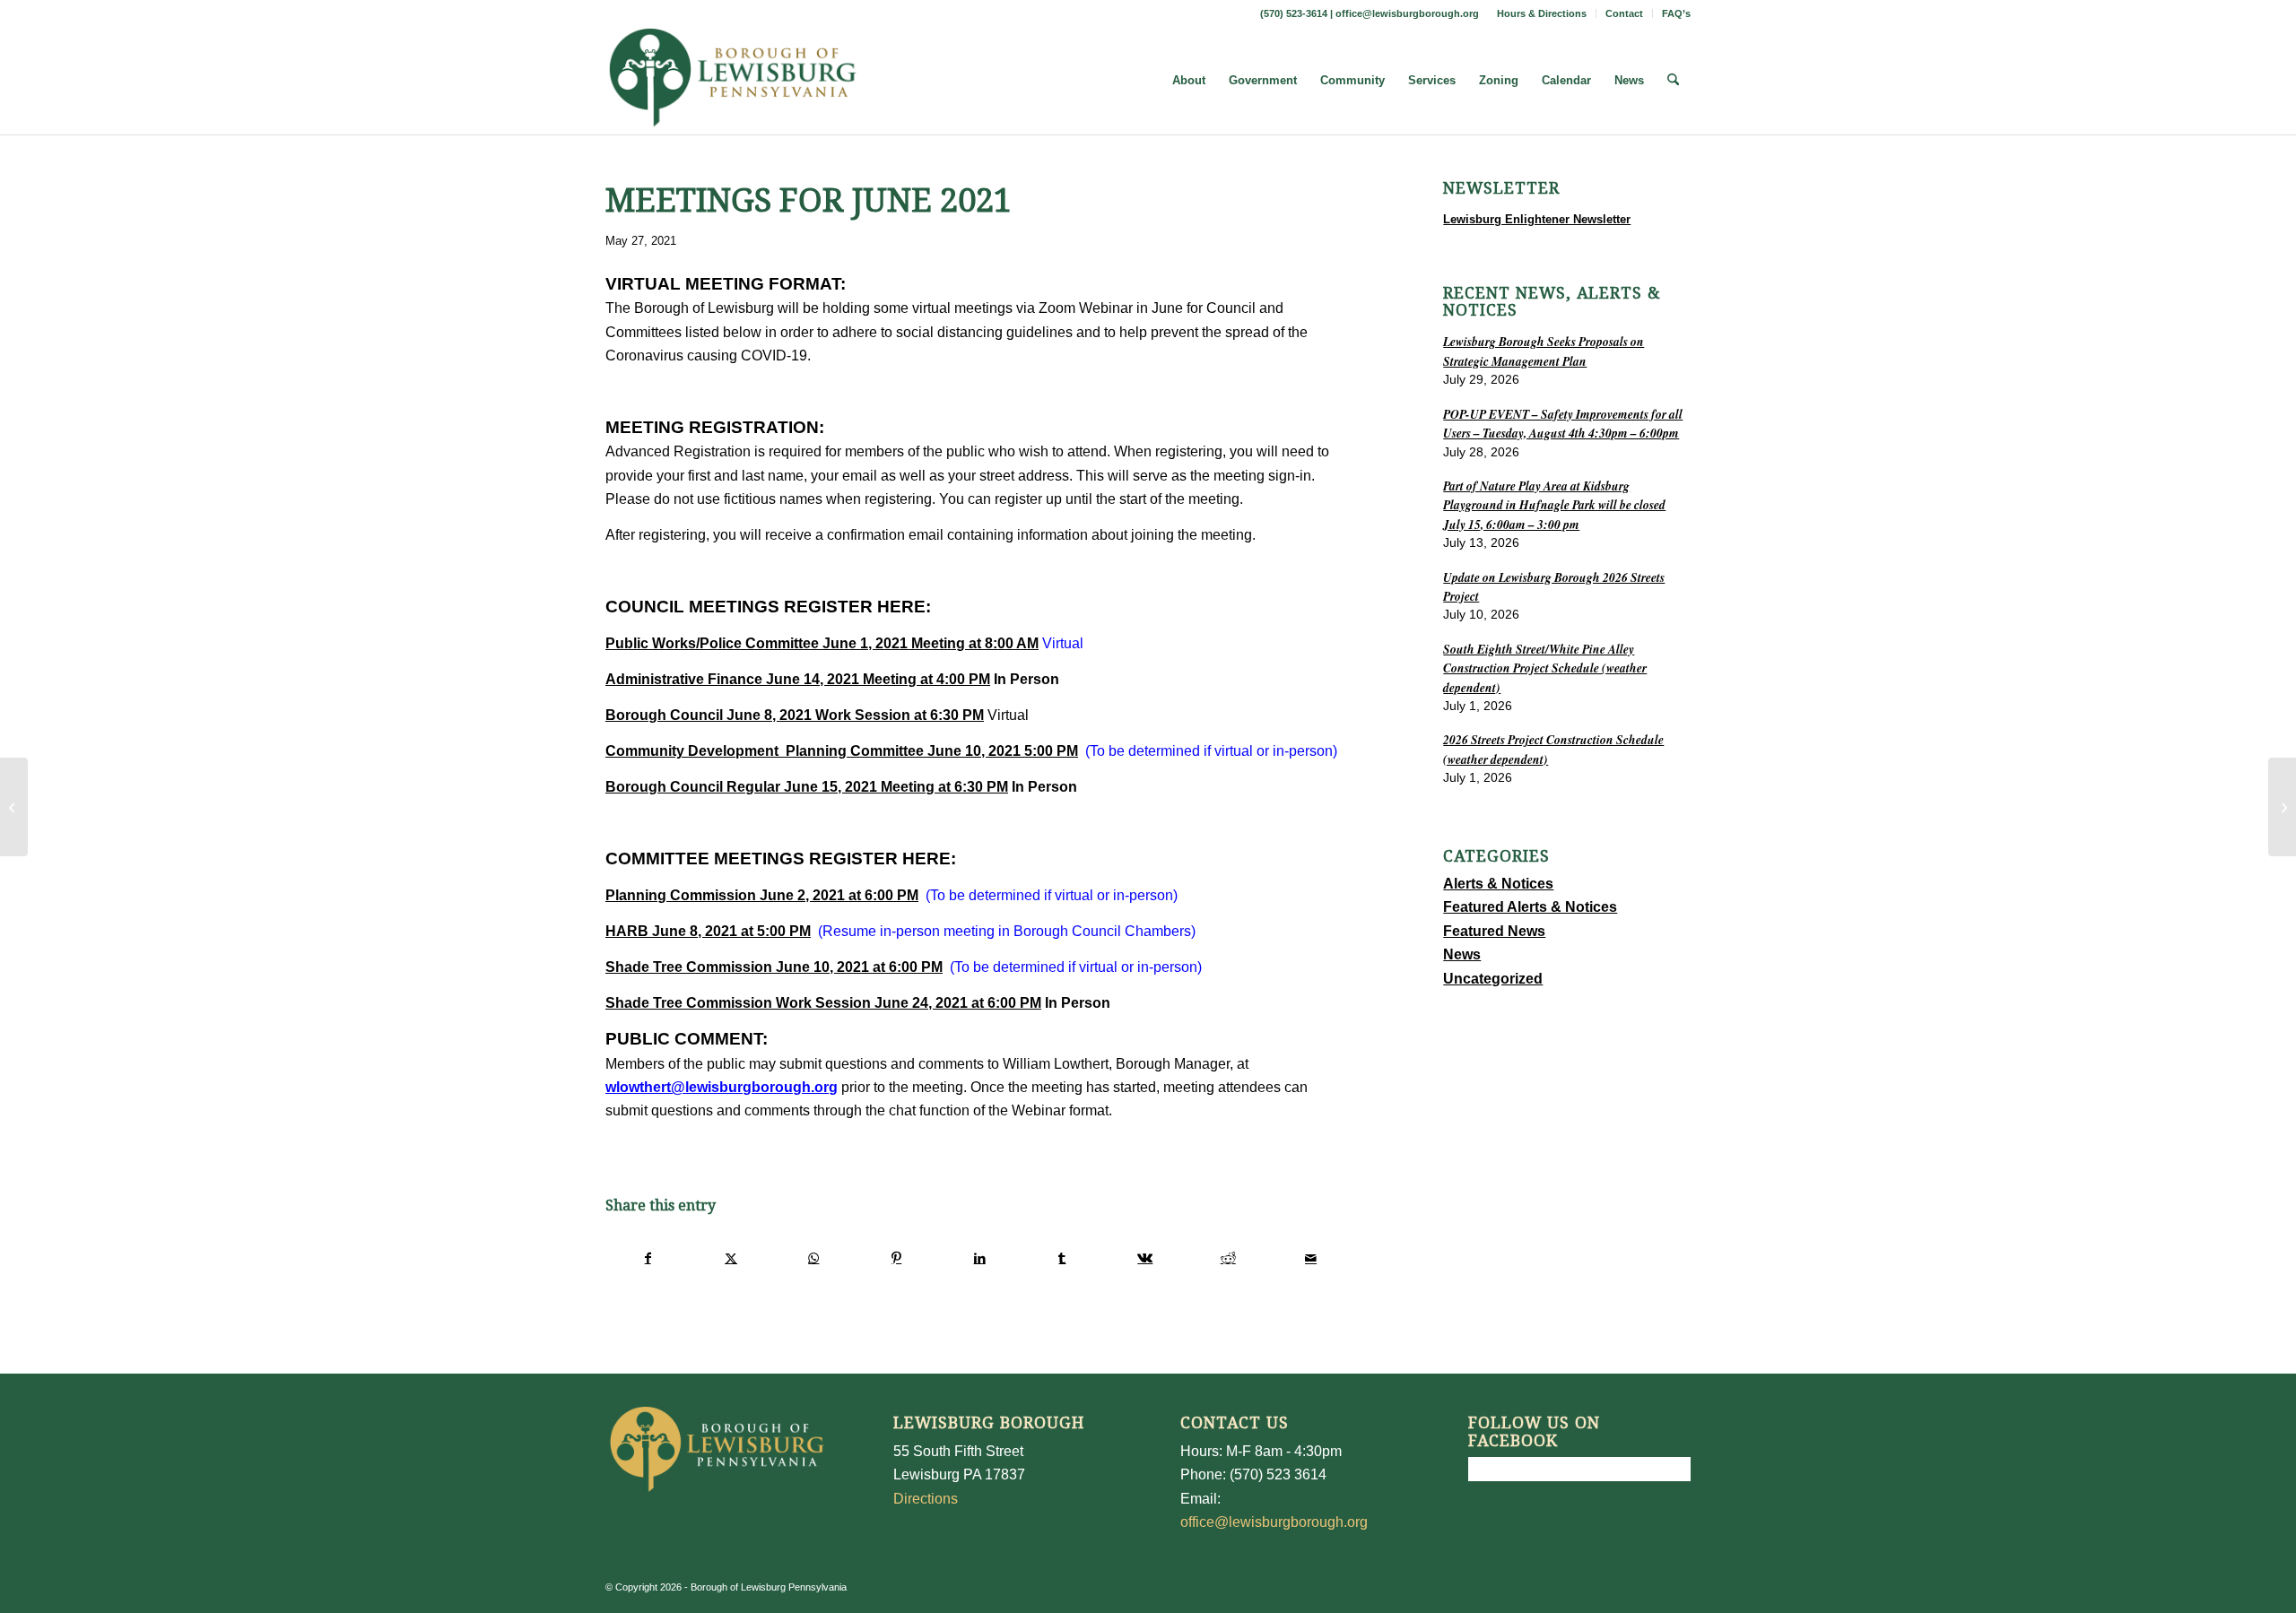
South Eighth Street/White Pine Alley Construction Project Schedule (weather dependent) (1545, 668)
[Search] (1673, 81)
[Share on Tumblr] (1062, 1258)
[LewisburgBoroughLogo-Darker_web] (733, 81)
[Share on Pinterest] (896, 1258)
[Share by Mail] (1311, 1258)
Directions (926, 1499)
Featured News (1494, 931)
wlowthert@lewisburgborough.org (722, 1087)
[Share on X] (731, 1258)
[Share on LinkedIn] (979, 1258)
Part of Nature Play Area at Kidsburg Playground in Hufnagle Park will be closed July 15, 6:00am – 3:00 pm (1554, 505)
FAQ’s (1676, 13)
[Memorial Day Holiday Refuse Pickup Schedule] (14, 807)
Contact (1624, 13)
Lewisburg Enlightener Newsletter (1537, 219)
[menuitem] (1542, 13)
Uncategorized (1493, 979)
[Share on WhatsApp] (814, 1258)
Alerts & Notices (1498, 884)
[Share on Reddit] (1228, 1258)
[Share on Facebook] (648, 1258)
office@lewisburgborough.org (1407, 13)
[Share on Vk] (1145, 1258)
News (1462, 954)
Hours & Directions (1542, 13)
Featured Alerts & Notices (1530, 907)
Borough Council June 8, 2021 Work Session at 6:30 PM (795, 715)
